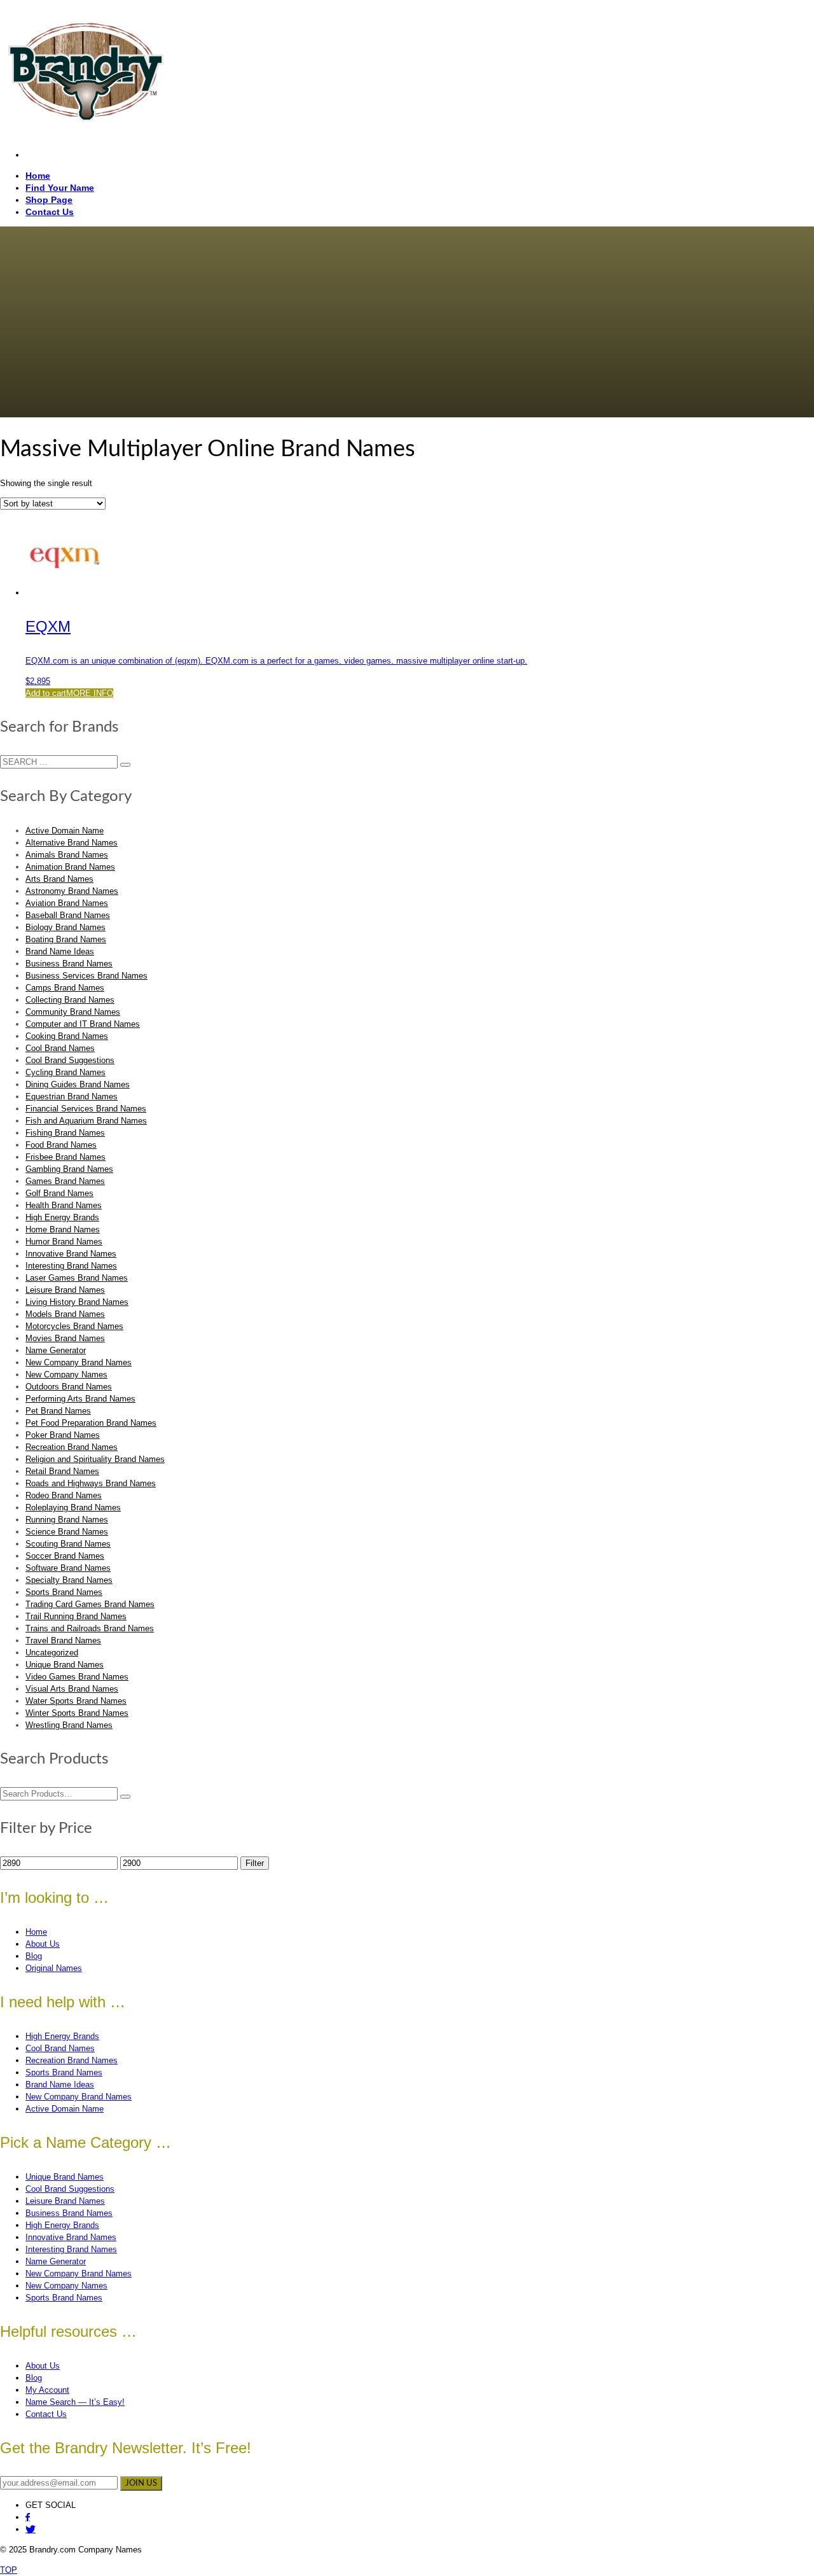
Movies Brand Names (65, 1338)
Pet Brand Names (58, 1411)
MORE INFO (90, 693)
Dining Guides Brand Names (78, 1084)
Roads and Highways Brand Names (91, 1483)
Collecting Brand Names (70, 1000)
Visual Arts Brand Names (72, 1689)
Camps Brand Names (65, 988)
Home (36, 1932)
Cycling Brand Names (66, 1072)
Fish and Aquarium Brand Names (86, 1121)
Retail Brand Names (62, 1471)
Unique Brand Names (65, 1665)
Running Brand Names (67, 1520)
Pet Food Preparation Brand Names (91, 1423)
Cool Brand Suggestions (70, 1060)
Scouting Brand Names (68, 1544)
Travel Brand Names (63, 1640)
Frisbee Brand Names (66, 1157)
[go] (125, 765)
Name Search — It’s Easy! (75, 2402)
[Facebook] (28, 2517)
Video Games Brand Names (77, 1677)
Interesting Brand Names (71, 1266)
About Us (43, 1944)
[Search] (125, 1797)
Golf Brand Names (59, 1193)
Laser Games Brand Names (77, 1278)
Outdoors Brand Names (69, 1387)
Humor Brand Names (64, 1242)
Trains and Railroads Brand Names (90, 1628)
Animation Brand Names (70, 867)
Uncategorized (52, 1653)
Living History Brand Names (77, 1302)
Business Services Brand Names (86, 976)
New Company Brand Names (79, 1362)
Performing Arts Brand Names (80, 1399)
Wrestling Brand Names (69, 1725)
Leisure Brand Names (65, 1290)
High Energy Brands (62, 1217)
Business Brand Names (69, 964)
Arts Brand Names (59, 879)
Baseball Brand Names (68, 915)
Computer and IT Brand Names (83, 1024)
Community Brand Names (73, 1012)
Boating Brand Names (66, 939)
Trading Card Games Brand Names (90, 1604)
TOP (9, 2570)
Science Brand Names (67, 1532)
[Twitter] (31, 2529)
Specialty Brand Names (69, 1580)
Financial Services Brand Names (86, 1109)
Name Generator (56, 1350)
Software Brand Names (68, 1568)
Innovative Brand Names (71, 1254)
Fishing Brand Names (65, 1133)
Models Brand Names (65, 1314)
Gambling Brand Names (69, 1169)
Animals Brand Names (67, 855)
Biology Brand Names (66, 927)
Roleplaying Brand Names (73, 1507)
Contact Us (46, 2414)
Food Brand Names (61, 1145)
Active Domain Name (65, 831)
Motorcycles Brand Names (74, 1326)
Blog (34, 1956)
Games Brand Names (65, 1181)
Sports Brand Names (64, 1592)
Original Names (54, 1968)
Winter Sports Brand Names (77, 1713)
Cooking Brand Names (67, 1036)
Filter (255, 1863)
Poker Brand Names (63, 1435)
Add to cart (46, 693)
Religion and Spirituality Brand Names (95, 1459)
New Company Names (66, 1375)
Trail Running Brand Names (76, 1616)
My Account (47, 2390)
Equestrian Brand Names (72, 1097)
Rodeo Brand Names (64, 1495)
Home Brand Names (63, 1229)
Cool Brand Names (60, 1048)
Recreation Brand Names (72, 1447)
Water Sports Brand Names (76, 1701)
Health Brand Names (64, 1205)
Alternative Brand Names (72, 843)
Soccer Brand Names (65, 1556)
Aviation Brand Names (67, 903)
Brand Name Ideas (60, 951)
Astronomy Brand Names (72, 891)
